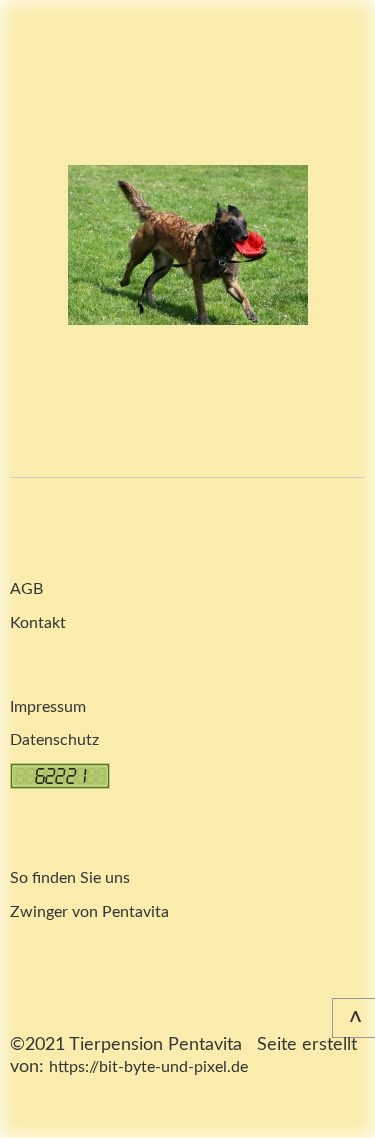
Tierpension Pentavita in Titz (50, 67)
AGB (26, 589)
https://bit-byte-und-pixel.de (148, 1067)
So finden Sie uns (70, 878)
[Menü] (345, 30)
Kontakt (38, 623)
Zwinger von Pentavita (89, 912)
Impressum (48, 707)
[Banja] (188, 245)
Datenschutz (54, 740)
